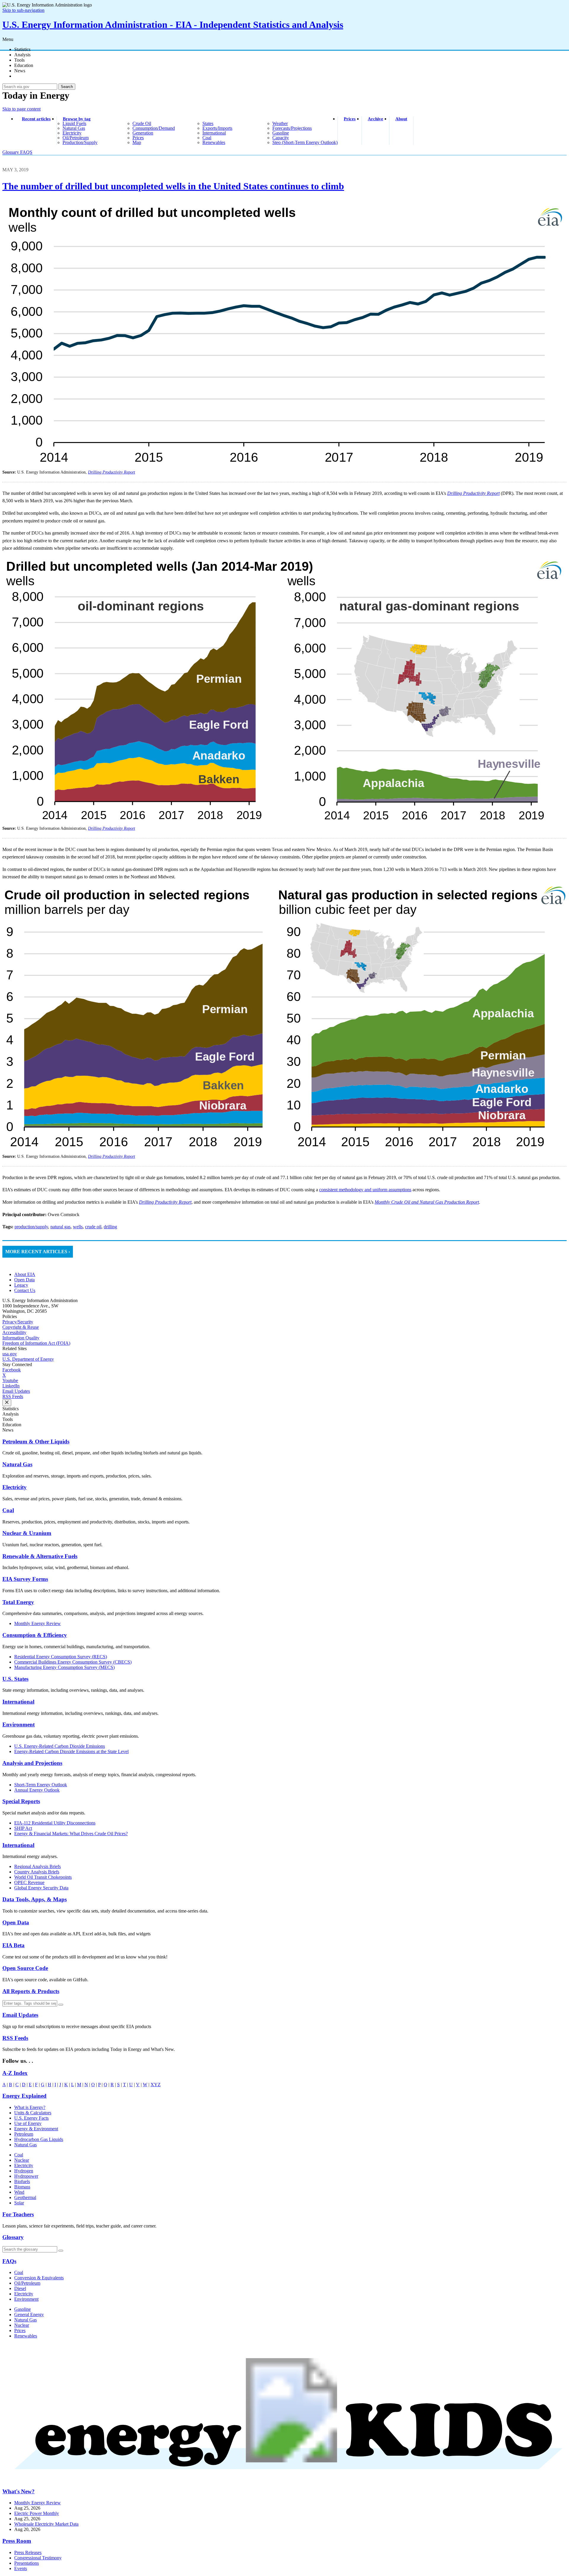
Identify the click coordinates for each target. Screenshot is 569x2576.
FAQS (26, 152)
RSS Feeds (13, 1396)
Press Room (17, 2541)
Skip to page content (21, 109)
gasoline (281, 133)
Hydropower (26, 2176)
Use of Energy (28, 2123)
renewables (214, 142)
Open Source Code (25, 1968)
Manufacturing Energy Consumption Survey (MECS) (64, 1667)
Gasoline (23, 2309)
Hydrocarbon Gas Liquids (39, 2139)
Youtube (10, 1380)
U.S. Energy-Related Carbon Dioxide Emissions (60, 1746)
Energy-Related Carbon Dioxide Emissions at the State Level (71, 1751)
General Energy (29, 2314)
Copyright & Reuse (21, 1327)
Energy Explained (24, 2096)
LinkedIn (11, 1386)
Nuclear (22, 2160)
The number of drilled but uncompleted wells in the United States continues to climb (173, 186)
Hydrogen (24, 2171)
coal (207, 138)
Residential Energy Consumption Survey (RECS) (61, 1657)
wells (78, 1227)
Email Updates (16, 1391)
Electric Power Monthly (37, 2513)
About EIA (25, 1274)
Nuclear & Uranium (27, 1533)
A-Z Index (15, 2073)
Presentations (27, 2563)
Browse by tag (77, 119)
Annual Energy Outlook (37, 1790)
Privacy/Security (18, 1322)
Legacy (21, 1285)
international (214, 133)
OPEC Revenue (29, 1882)
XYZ (156, 2085)
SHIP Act (23, 1828)
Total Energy (18, 1602)
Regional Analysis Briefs (37, 1866)
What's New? (19, 2491)
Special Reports (21, 1801)
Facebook (12, 1370)
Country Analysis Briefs (37, 1872)
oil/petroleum (76, 138)
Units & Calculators (33, 2113)
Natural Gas (17, 1464)
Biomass (22, 2187)
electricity (72, 133)
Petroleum (24, 2134)
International (18, 1702)
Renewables (26, 2336)
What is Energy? (30, 2107)
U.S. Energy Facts (31, 2118)
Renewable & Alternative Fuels (40, 1556)
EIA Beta (13, 1945)
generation (143, 133)
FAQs (9, 2261)
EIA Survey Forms (25, 1579)
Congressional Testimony (38, 2558)
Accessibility (14, 1332)
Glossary (11, 152)
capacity (281, 138)
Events (21, 2568)
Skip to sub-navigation (23, 10)
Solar (19, 2203)
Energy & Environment (36, 2129)
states (208, 123)
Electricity (15, 1487)
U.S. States (15, 1679)
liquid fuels (74, 123)
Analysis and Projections (32, 1763)
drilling (110, 1227)
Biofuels (22, 2181)
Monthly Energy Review (37, 1623)
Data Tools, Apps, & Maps (35, 1899)
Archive (375, 119)
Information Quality (21, 1338)
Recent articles (36, 119)
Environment (19, 1724)
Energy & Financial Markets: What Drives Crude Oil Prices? (71, 1834)
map (137, 142)
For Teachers (18, 2214)
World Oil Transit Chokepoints (43, 1877)
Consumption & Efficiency (35, 1635)
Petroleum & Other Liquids (36, 1441)
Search (67, 87)
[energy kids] (284, 2480)
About (401, 119)
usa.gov (10, 1354)
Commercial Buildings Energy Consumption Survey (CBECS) (73, 1662)
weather (280, 123)
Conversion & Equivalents (39, 2278)
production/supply (80, 142)
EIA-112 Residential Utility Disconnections (55, 1823)
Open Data (24, 1280)
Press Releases (28, 2552)
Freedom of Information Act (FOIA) (36, 1343)
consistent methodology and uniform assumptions (365, 1190)
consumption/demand (154, 128)
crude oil (142, 123)
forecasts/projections (292, 128)
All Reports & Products (31, 1991)
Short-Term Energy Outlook (41, 1785)
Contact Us (25, 1290)
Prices (350, 119)
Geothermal (25, 2197)
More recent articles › (38, 1252)
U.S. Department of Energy (28, 1359)
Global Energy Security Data (41, 1888)
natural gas (74, 128)
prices (138, 138)
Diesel (20, 2288)
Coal (8, 1510)
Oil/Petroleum (27, 2283)
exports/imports (217, 128)
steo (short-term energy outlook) (305, 142)
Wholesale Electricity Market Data (46, 2524)
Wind (19, 2192)
